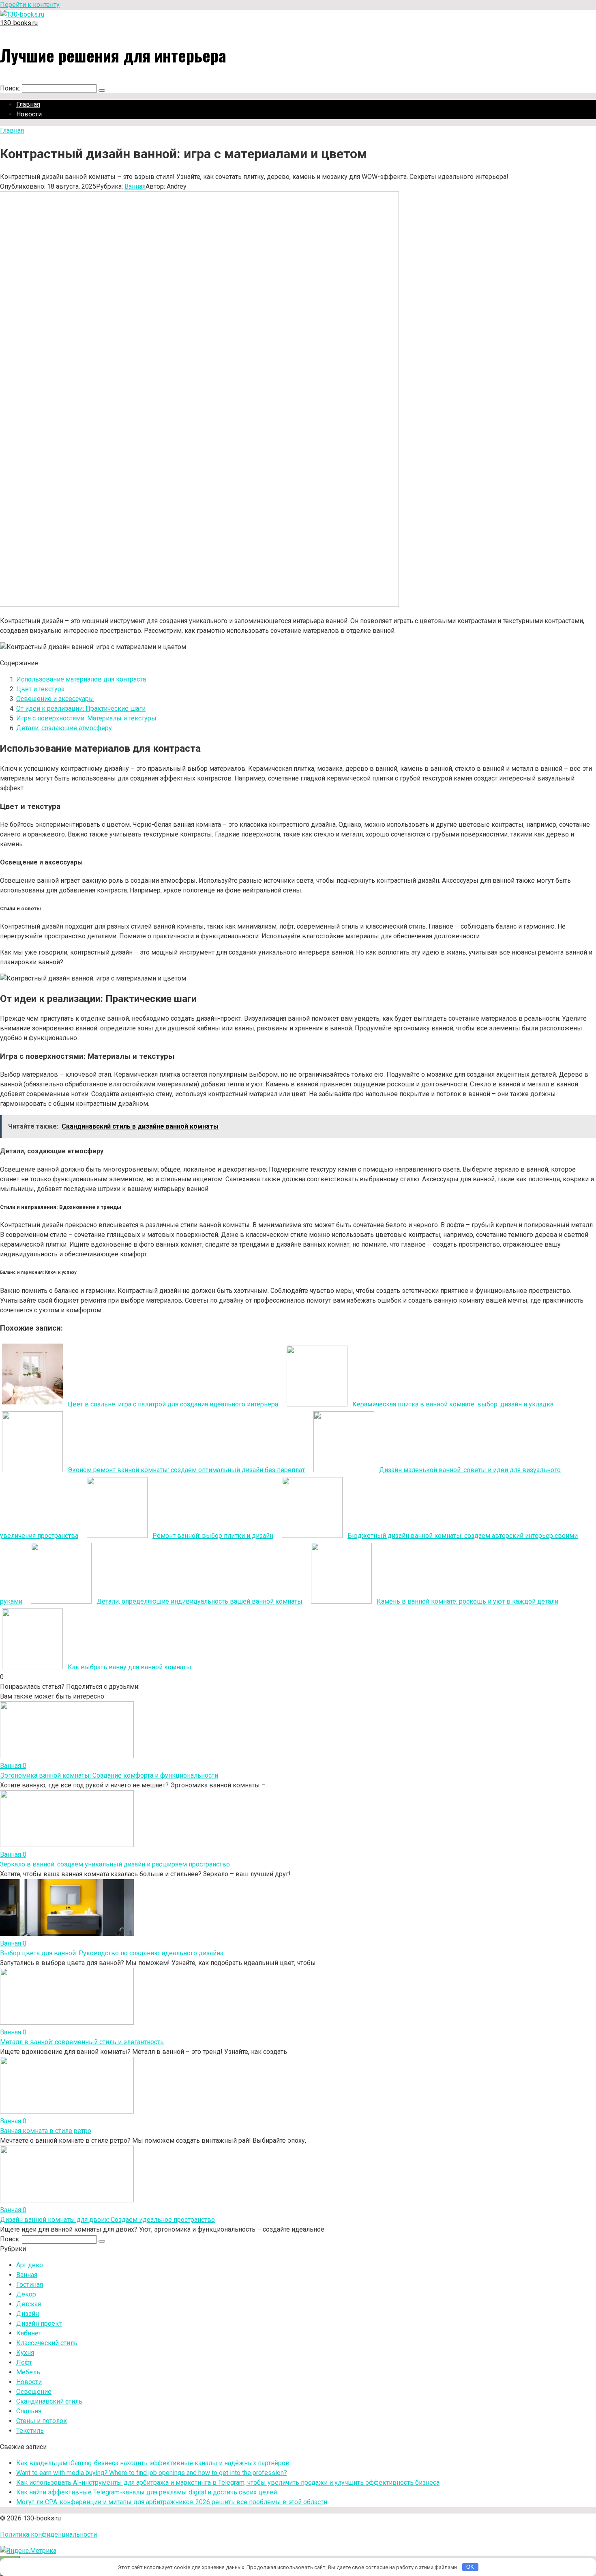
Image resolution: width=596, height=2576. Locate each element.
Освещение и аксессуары (55, 699)
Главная (28, 104)
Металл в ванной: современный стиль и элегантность (82, 2042)
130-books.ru (19, 23)
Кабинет (29, 2333)
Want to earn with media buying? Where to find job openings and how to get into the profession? (152, 2473)
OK (470, 2567)
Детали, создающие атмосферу (64, 728)
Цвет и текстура (40, 689)
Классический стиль (47, 2343)
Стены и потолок (42, 2421)
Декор (26, 2294)
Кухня (25, 2353)
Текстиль (30, 2431)
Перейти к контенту (30, 5)
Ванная (135, 186)
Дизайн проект (39, 2323)
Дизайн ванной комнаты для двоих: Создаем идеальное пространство (107, 2220)
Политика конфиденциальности (48, 2534)
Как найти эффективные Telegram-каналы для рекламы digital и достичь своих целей (147, 2492)
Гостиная (30, 2285)
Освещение (34, 2392)
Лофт (24, 2362)
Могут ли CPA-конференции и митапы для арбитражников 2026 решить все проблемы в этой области (172, 2502)
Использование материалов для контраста (81, 679)
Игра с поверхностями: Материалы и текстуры (86, 718)
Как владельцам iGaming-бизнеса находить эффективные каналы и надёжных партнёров (153, 2463)
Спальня (29, 2411)
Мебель (28, 2372)
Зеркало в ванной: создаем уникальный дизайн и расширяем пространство (115, 1864)
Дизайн (28, 2314)
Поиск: (11, 88)
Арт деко (30, 2265)
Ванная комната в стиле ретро (46, 2131)
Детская (29, 2304)
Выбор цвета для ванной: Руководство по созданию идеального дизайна (112, 1953)
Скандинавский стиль (49, 2401)
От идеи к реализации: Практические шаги (81, 709)
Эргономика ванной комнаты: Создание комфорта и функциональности (109, 1775)
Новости (29, 114)
